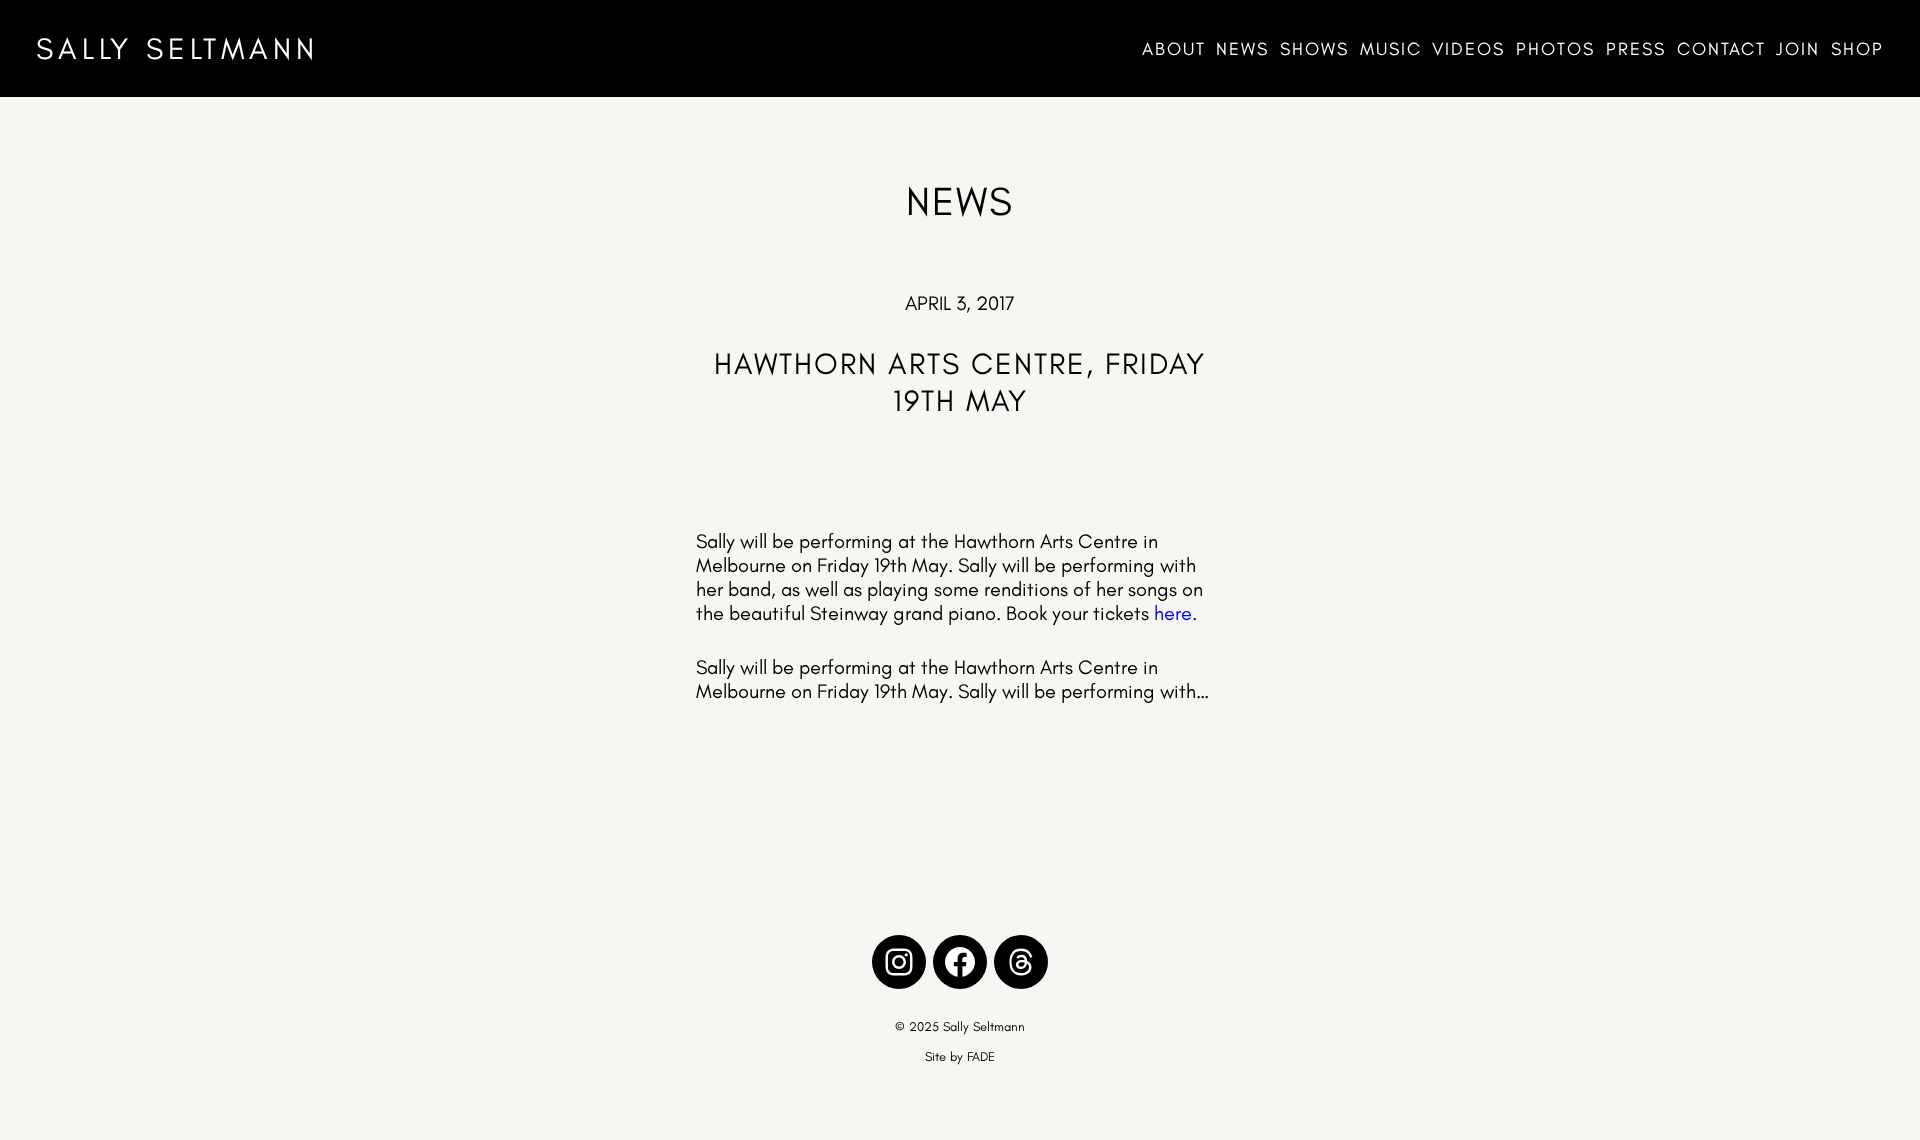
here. (1175, 613)
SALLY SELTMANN (177, 48)
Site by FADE (960, 1056)
